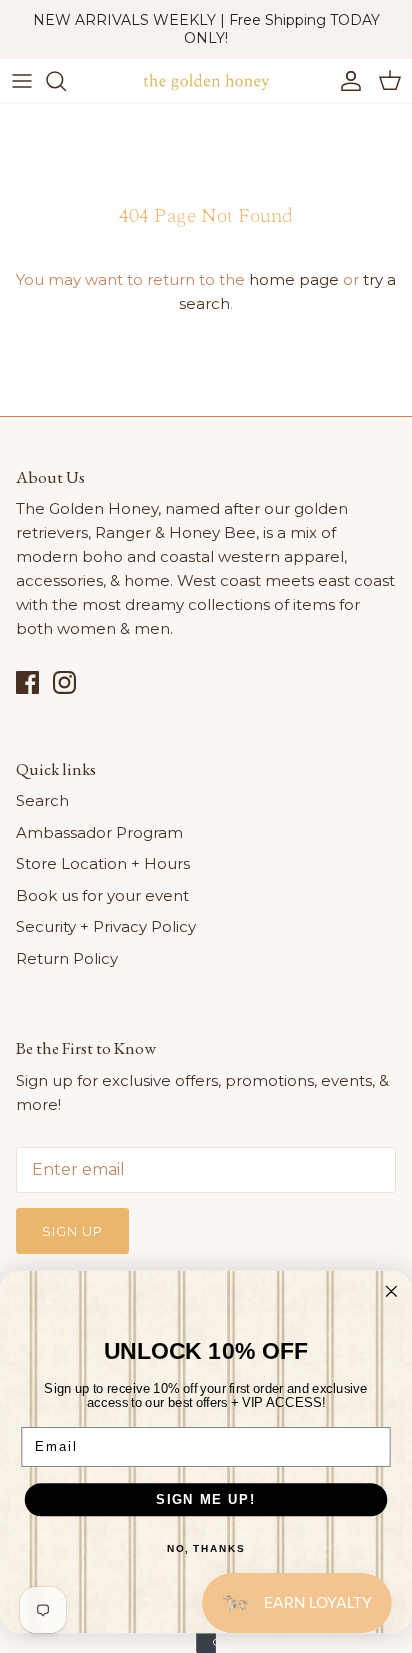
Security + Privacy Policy (106, 926)
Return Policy (67, 958)
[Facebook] (27, 682)
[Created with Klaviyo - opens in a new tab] (206, 1643)
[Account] (346, 81)
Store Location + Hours (103, 863)
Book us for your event (102, 895)
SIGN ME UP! (206, 1499)
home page (294, 279)
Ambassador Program (99, 832)
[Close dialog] (391, 1291)
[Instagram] (64, 682)
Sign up (72, 1231)
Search (42, 800)
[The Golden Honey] (206, 81)
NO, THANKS (206, 1549)
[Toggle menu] (22, 81)
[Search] (66, 81)
